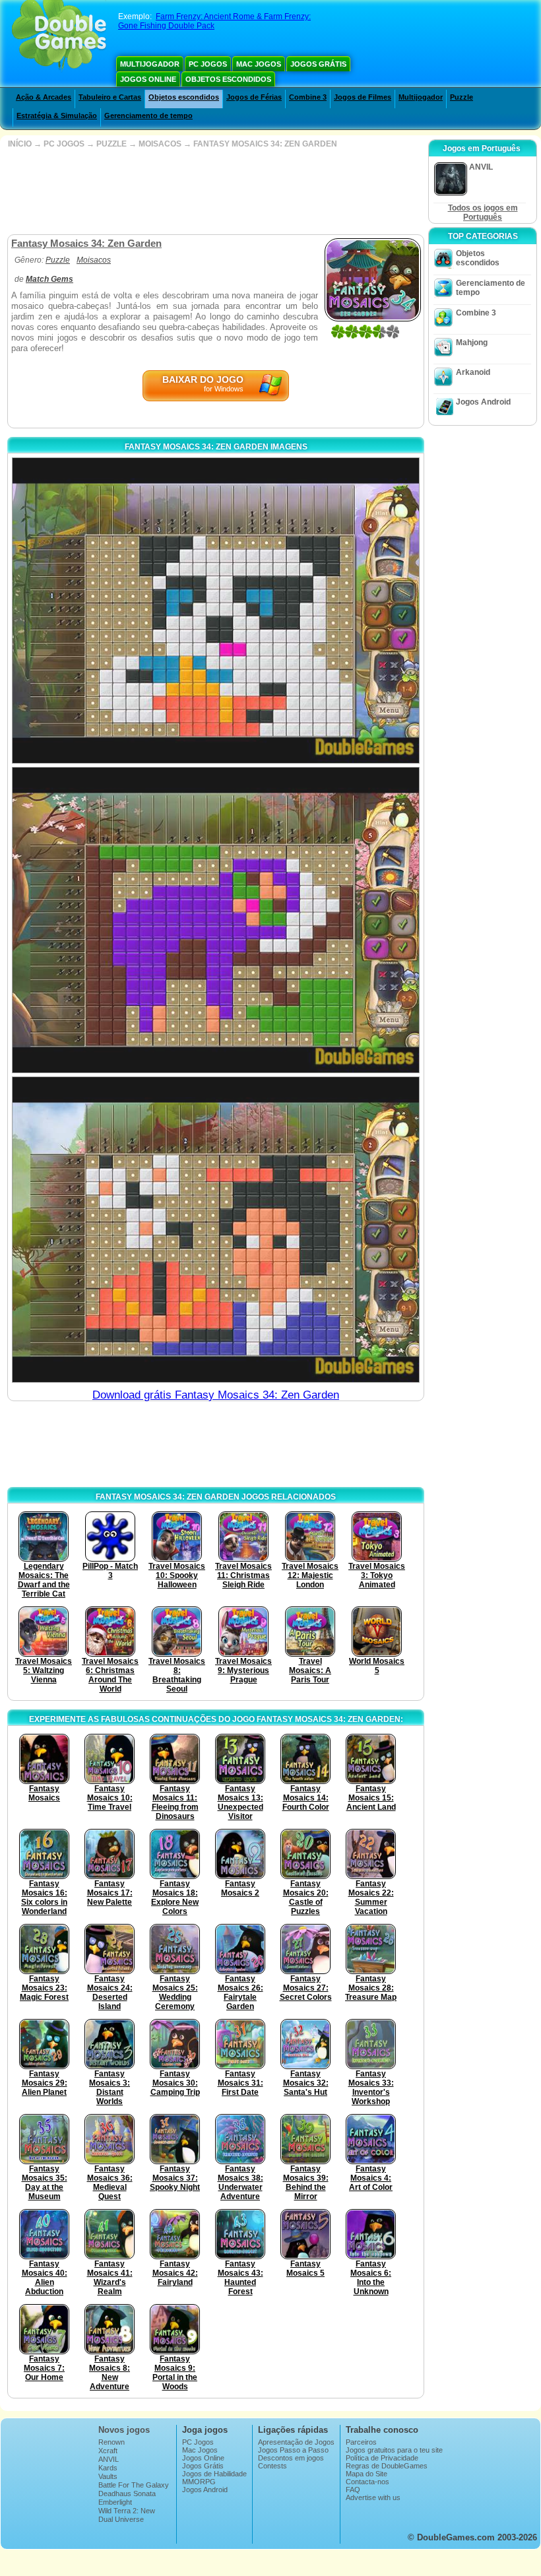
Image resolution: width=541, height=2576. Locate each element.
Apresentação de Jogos (296, 2442)
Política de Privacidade (382, 2458)
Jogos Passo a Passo (293, 2450)
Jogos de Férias (254, 97)
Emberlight (115, 2502)
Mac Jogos (259, 64)
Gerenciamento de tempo (148, 116)
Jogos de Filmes (363, 97)
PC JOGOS (64, 144)
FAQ (353, 2490)
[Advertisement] (214, 191)
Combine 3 (308, 97)
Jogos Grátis (318, 64)
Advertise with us (373, 2497)
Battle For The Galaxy (134, 2485)
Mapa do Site (366, 2474)
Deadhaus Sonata (127, 2493)
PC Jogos (208, 64)
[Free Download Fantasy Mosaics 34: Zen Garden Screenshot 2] (216, 920)
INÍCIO (20, 144)
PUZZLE (111, 144)
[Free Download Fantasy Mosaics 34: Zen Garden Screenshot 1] (216, 611)
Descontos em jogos (291, 2458)
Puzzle (461, 97)
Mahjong (472, 343)
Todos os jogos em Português (483, 213)
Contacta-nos (367, 2482)
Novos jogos (124, 2430)
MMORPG (199, 2482)
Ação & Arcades (44, 97)
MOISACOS (160, 144)
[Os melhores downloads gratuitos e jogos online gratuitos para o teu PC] (59, 36)
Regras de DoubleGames (387, 2466)
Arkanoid (473, 372)
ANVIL (109, 2459)
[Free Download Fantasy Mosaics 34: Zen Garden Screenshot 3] (216, 1230)
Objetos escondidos (228, 79)
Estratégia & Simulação (57, 116)
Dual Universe (121, 2519)
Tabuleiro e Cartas (110, 97)
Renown (111, 2442)
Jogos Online (148, 79)
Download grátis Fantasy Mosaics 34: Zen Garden (216, 1395)
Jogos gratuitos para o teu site (394, 2450)
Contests (272, 2466)
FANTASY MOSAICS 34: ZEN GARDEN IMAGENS (216, 447)
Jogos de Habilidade (214, 2474)
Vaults (108, 2476)
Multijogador (150, 64)
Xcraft (108, 2451)
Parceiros (361, 2442)
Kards (108, 2468)
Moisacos (94, 260)
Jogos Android (483, 402)
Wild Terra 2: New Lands (127, 2515)
